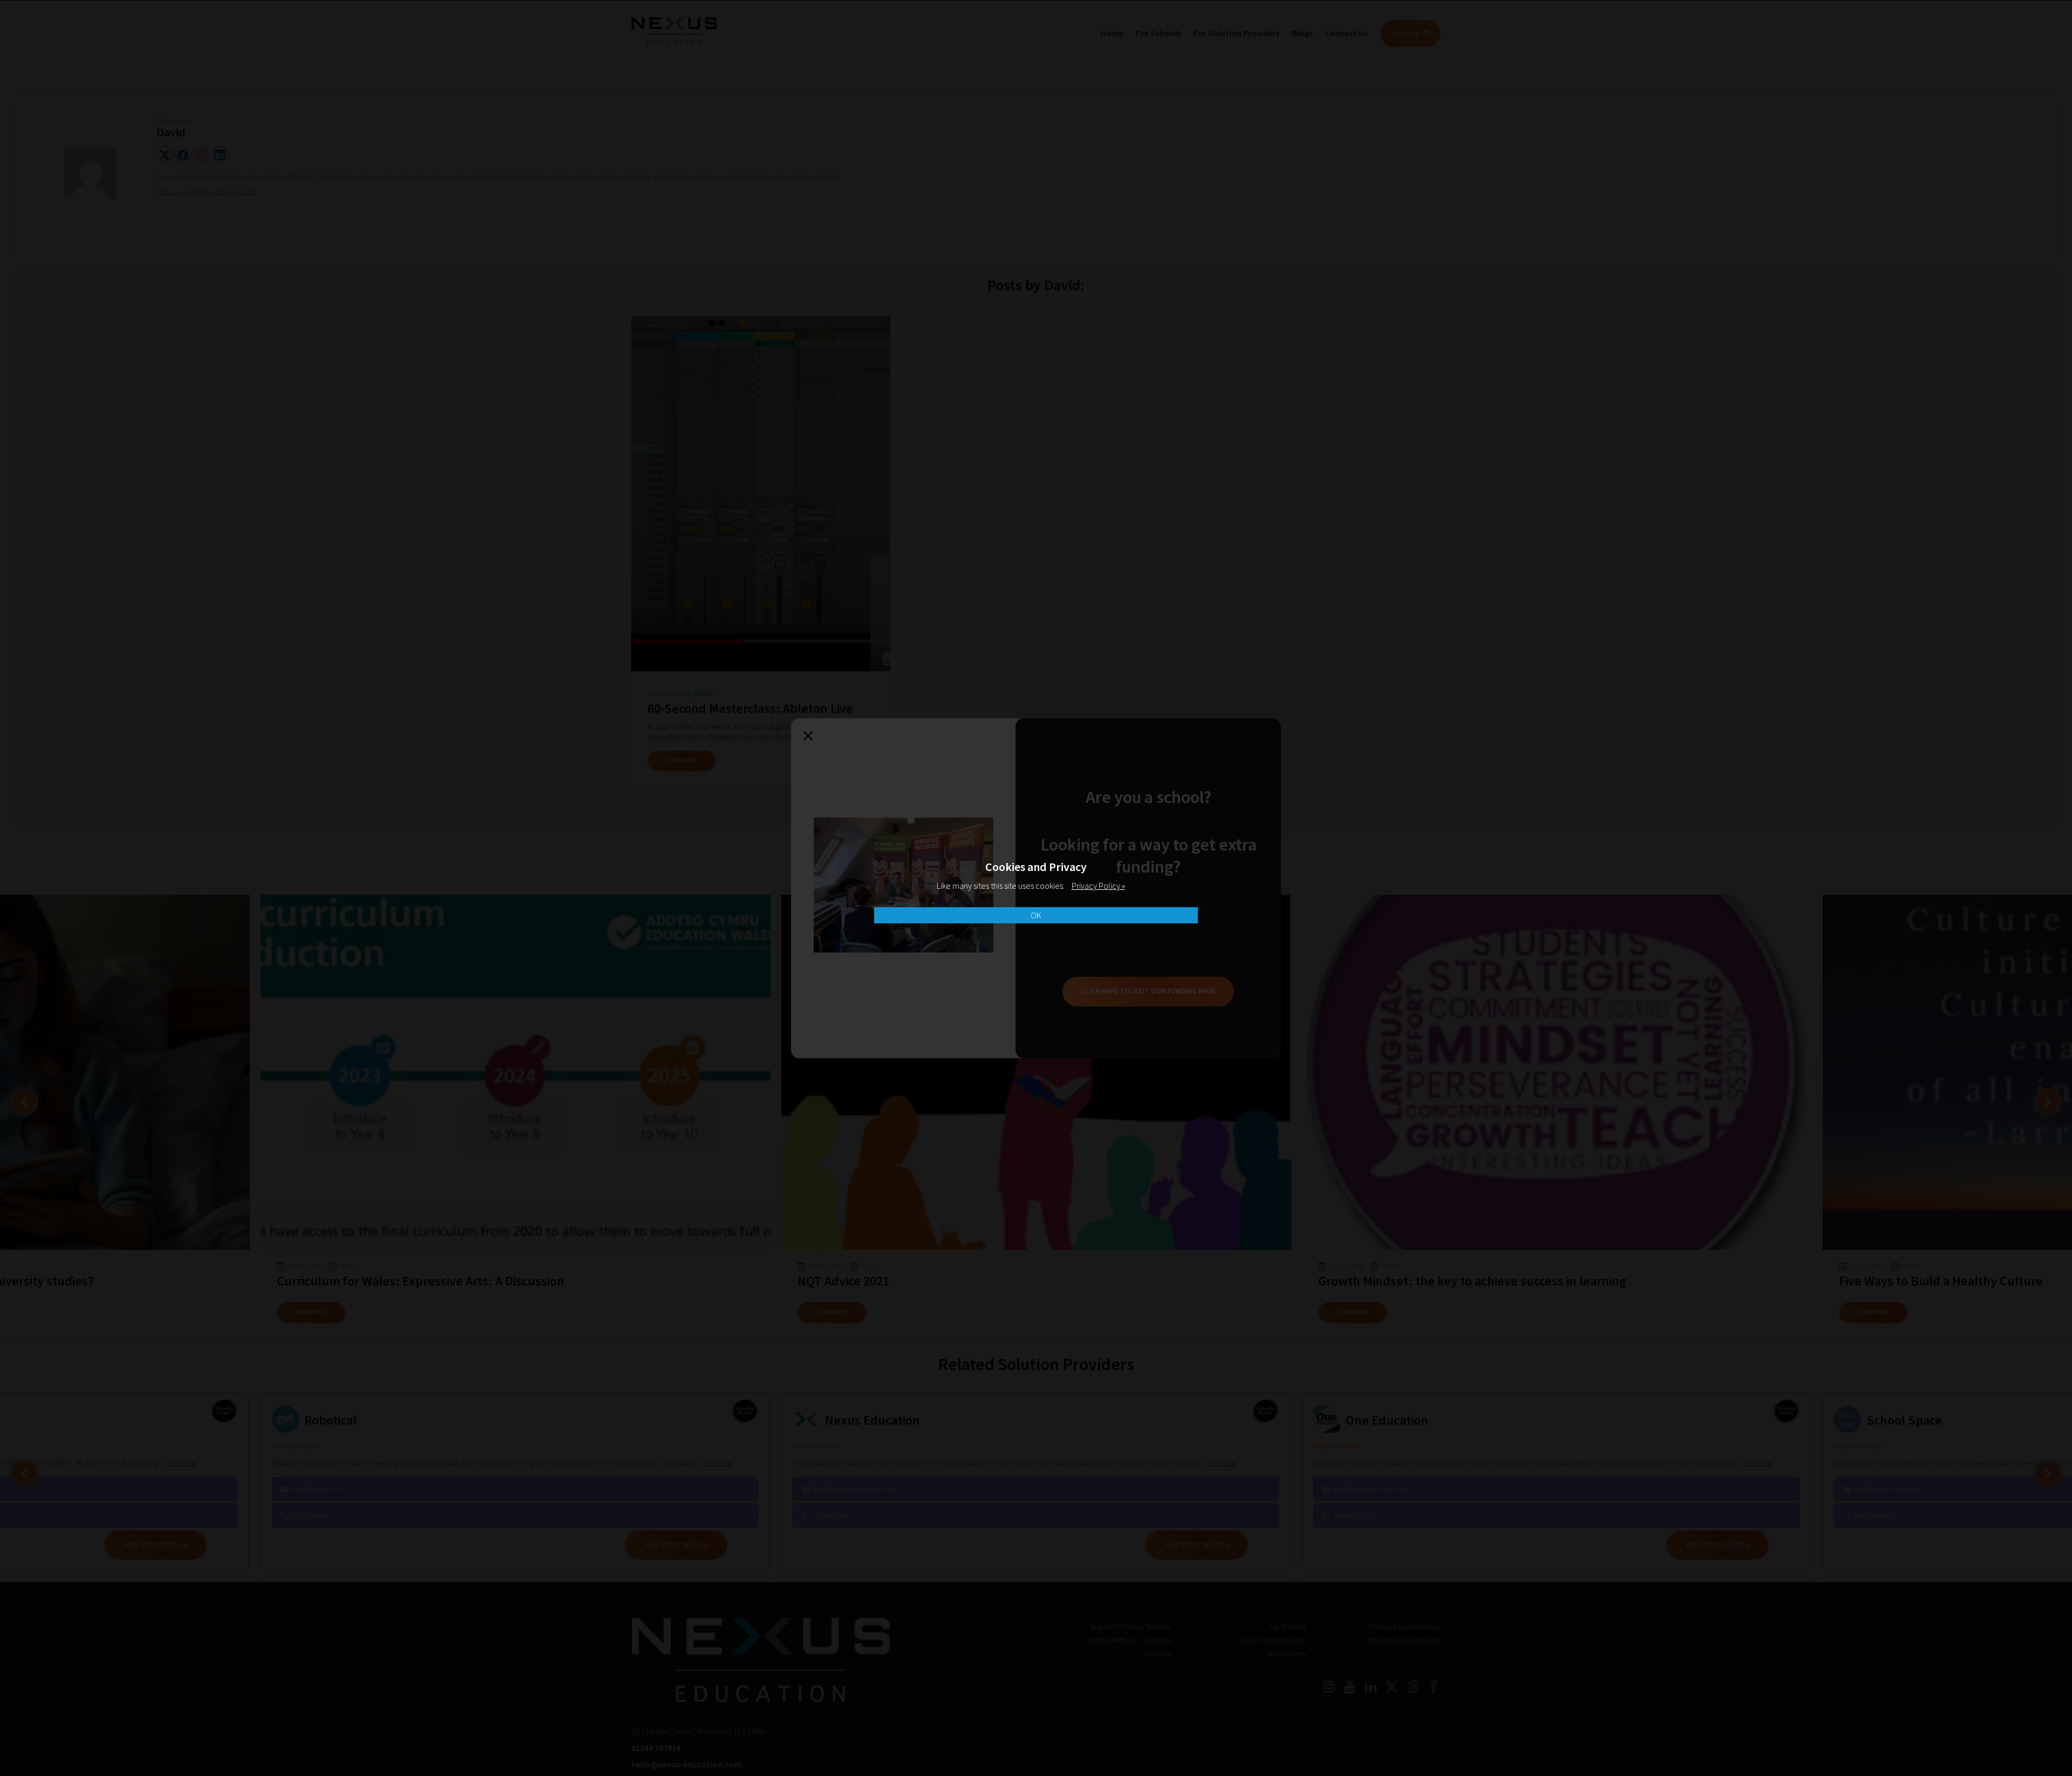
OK (1036, 915)
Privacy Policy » (1098, 886)
